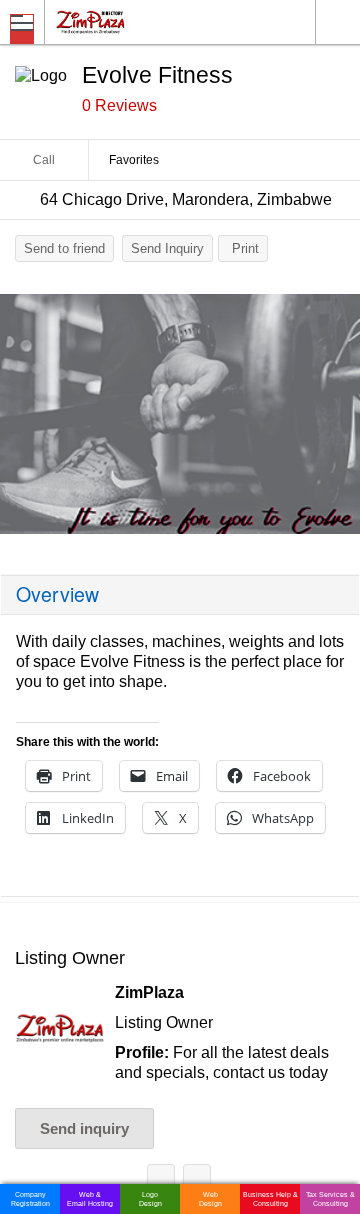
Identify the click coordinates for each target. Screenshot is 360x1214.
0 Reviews (119, 105)
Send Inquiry (167, 248)
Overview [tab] (57, 594)
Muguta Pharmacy (197, 1181)
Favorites (134, 160)
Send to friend (64, 248)
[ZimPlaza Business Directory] (138, 21)
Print (245, 248)
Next (335, 419)
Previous (25, 419)
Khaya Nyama (161, 1181)
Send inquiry (84, 1128)
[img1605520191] (180, 414)
